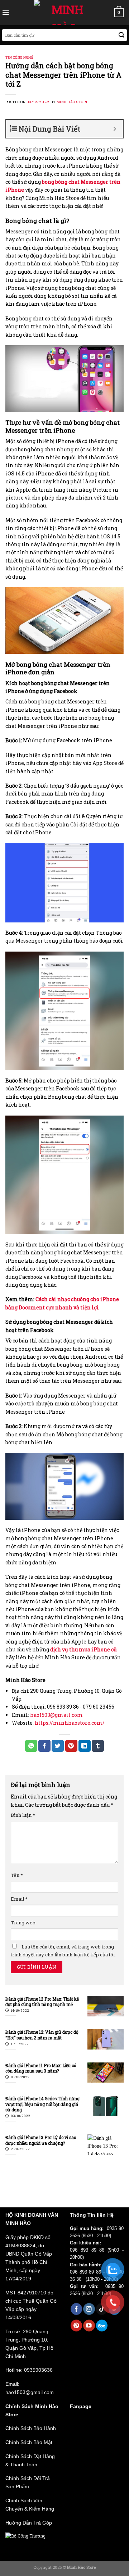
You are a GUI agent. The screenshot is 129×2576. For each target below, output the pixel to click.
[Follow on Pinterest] (77, 2326)
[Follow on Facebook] (77, 2309)
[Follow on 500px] (102, 2326)
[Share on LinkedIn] (85, 1746)
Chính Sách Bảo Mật (29, 2442)
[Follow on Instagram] (89, 2309)
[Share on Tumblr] (98, 1746)
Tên (17, 1875)
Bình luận (23, 1815)
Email (19, 1899)
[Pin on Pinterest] (71, 1746)
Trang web (23, 1923)
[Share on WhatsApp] (31, 1746)
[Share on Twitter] (58, 1746)
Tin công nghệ (19, 57)
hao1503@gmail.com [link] (56, 1715)
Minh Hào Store (73, 102)
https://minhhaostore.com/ (70, 1723)
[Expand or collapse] (115, 129)
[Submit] (122, 35)
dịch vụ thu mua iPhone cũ (83, 1649)
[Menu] (6, 13)
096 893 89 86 (87, 2250)
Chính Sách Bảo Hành (31, 2428)
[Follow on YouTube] (89, 2326)
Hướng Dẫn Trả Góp (29, 2523)
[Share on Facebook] (44, 1746)
